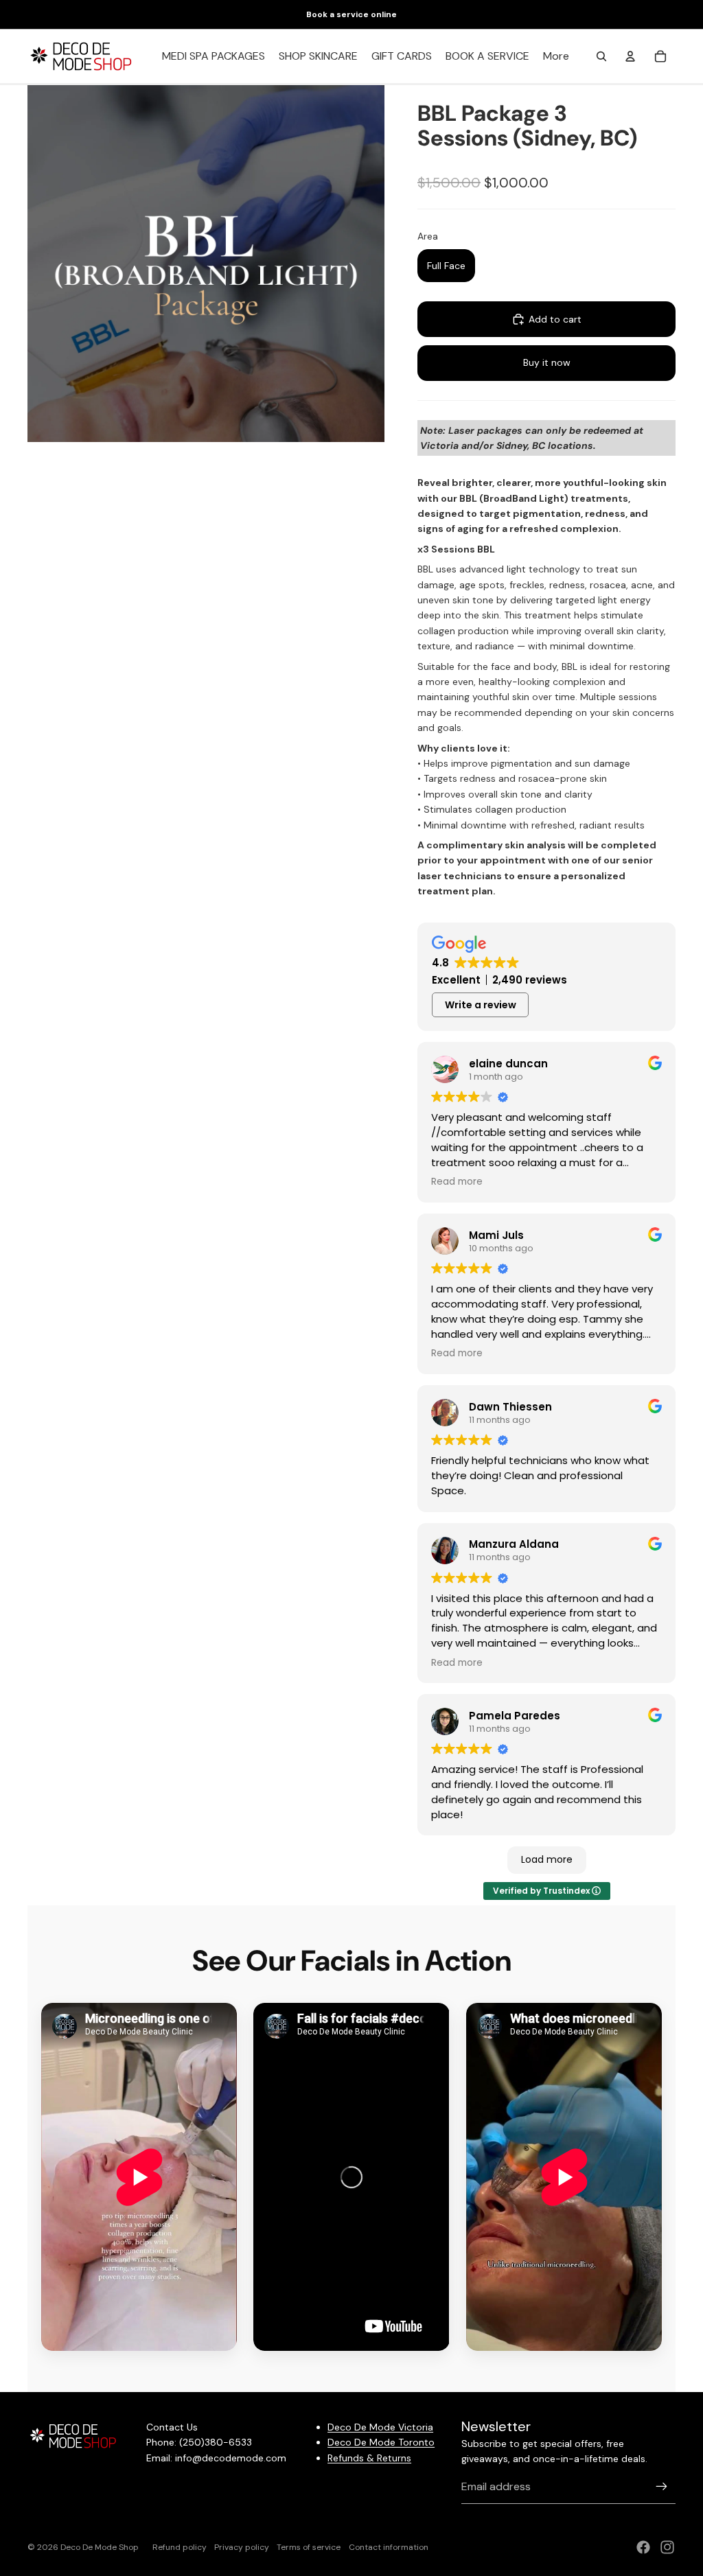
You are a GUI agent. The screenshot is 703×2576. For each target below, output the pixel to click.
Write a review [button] (481, 1005)
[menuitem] (556, 56)
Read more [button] (457, 1182)
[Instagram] (667, 2547)
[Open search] (601, 56)
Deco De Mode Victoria (380, 2427)
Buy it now (547, 362)
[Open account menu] (630, 56)
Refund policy (180, 2547)
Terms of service (309, 2547)
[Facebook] (643, 2547)
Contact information (389, 2547)
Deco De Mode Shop (100, 2547)
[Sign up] (662, 2487)
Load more (547, 1859)
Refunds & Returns (369, 2458)
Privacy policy (242, 2547)
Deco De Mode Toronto (381, 2442)
